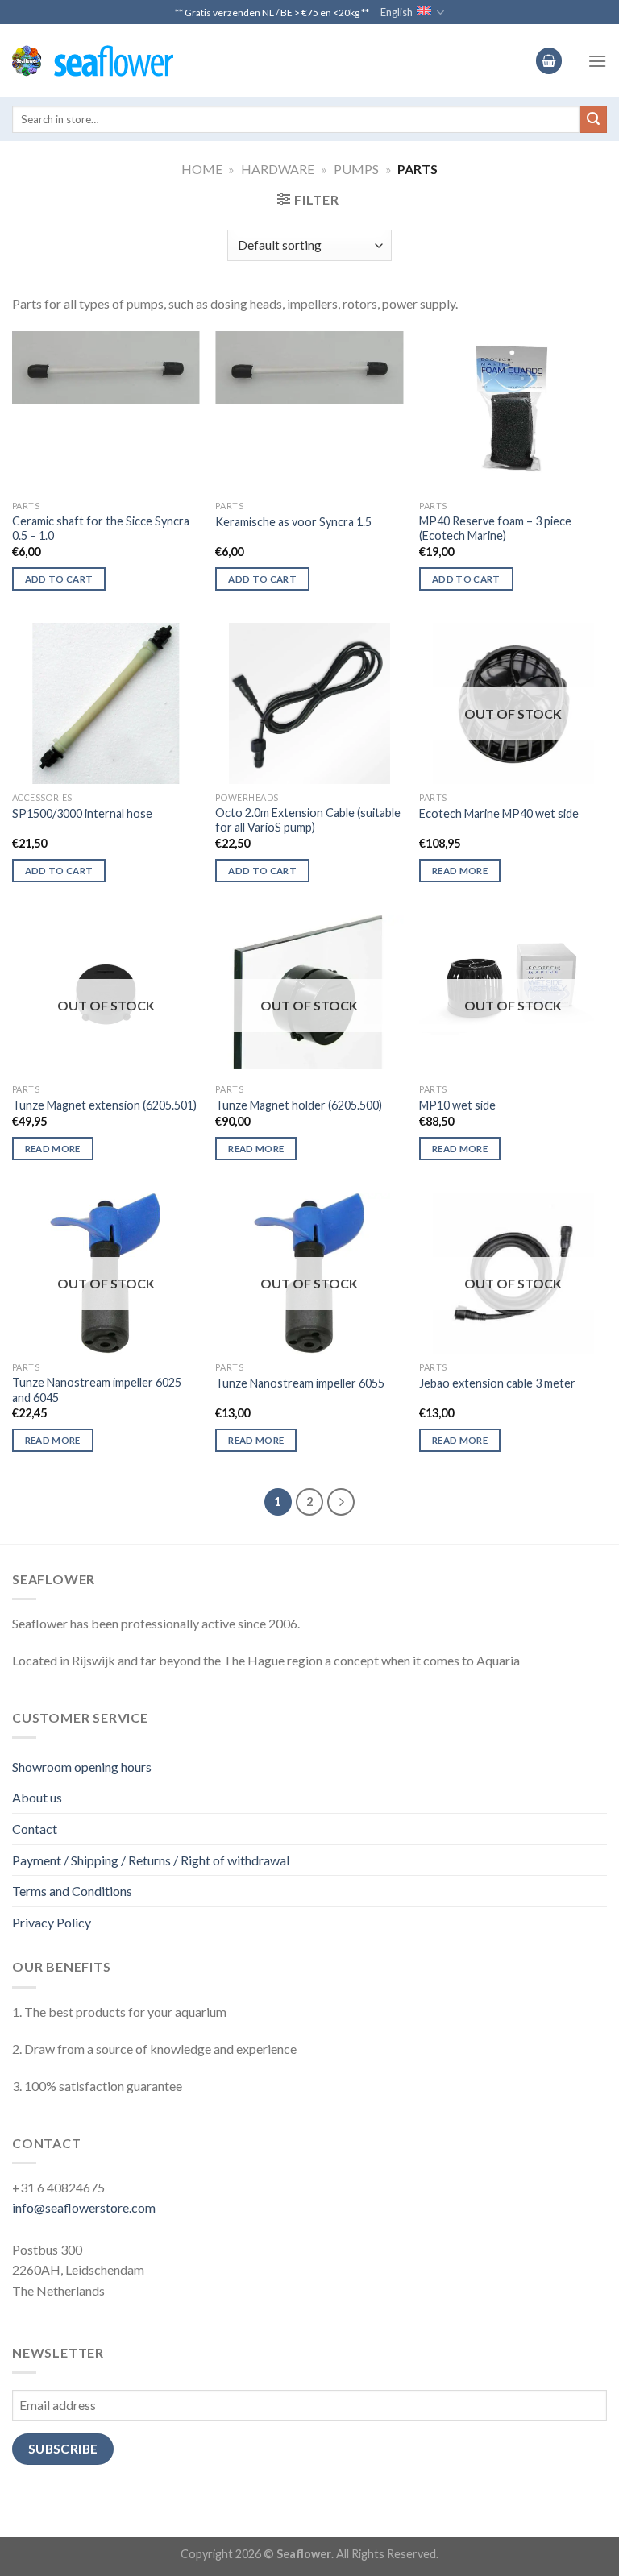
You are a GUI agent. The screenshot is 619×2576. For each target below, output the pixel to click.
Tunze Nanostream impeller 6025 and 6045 (97, 1390)
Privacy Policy (52, 1922)
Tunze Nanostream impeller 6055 (300, 1383)
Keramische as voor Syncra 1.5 (293, 522)
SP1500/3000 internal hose (82, 813)
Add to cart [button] (59, 579)
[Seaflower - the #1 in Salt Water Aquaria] (93, 61)
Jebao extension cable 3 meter (497, 1383)
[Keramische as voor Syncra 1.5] (309, 368)
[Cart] (549, 61)
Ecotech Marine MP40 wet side (499, 813)
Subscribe (63, 2449)
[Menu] (597, 61)
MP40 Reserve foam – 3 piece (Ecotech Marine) (495, 529)
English (397, 12)
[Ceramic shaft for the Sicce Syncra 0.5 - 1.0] (106, 368)
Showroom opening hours (82, 1767)
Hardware (278, 169)
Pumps (356, 169)
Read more (460, 871)
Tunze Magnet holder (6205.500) (299, 1105)
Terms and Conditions (72, 1891)
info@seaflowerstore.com (84, 2207)
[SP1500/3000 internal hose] (106, 703)
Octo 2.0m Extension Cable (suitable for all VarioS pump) (308, 820)
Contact (35, 1829)
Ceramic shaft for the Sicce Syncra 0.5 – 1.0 (101, 529)
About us (37, 1797)
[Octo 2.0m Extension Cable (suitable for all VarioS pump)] (309, 703)
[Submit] (593, 119)
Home (202, 169)
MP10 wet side (457, 1105)
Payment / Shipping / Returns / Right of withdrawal (151, 1860)
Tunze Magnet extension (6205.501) (104, 1105)
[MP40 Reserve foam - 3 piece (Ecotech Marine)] (513, 407)
